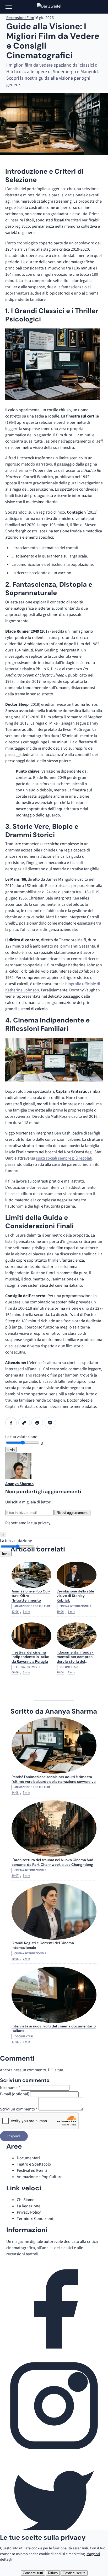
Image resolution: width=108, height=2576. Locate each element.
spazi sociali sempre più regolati (64, 1158)
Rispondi (14, 2136)
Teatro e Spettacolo (34, 2164)
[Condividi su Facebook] (11, 1423)
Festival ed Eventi (32, 2171)
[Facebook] (54, 2355)
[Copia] (24, 1423)
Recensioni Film (20, 18)
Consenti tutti (33, 2573)
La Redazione (29, 2206)
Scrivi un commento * (19, 2109)
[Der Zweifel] (54, 7)
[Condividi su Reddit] (37, 1423)
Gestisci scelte (74, 2573)
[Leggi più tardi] (50, 1423)
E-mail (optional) (15, 2094)
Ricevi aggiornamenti (72, 1513)
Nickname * (10, 2088)
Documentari (28, 2158)
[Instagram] (54, 2452)
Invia (11, 1450)
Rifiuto (53, 2573)
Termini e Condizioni (35, 2219)
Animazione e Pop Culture (40, 2177)
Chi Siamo (26, 2200)
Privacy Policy (29, 2212)
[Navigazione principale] (9, 7)
